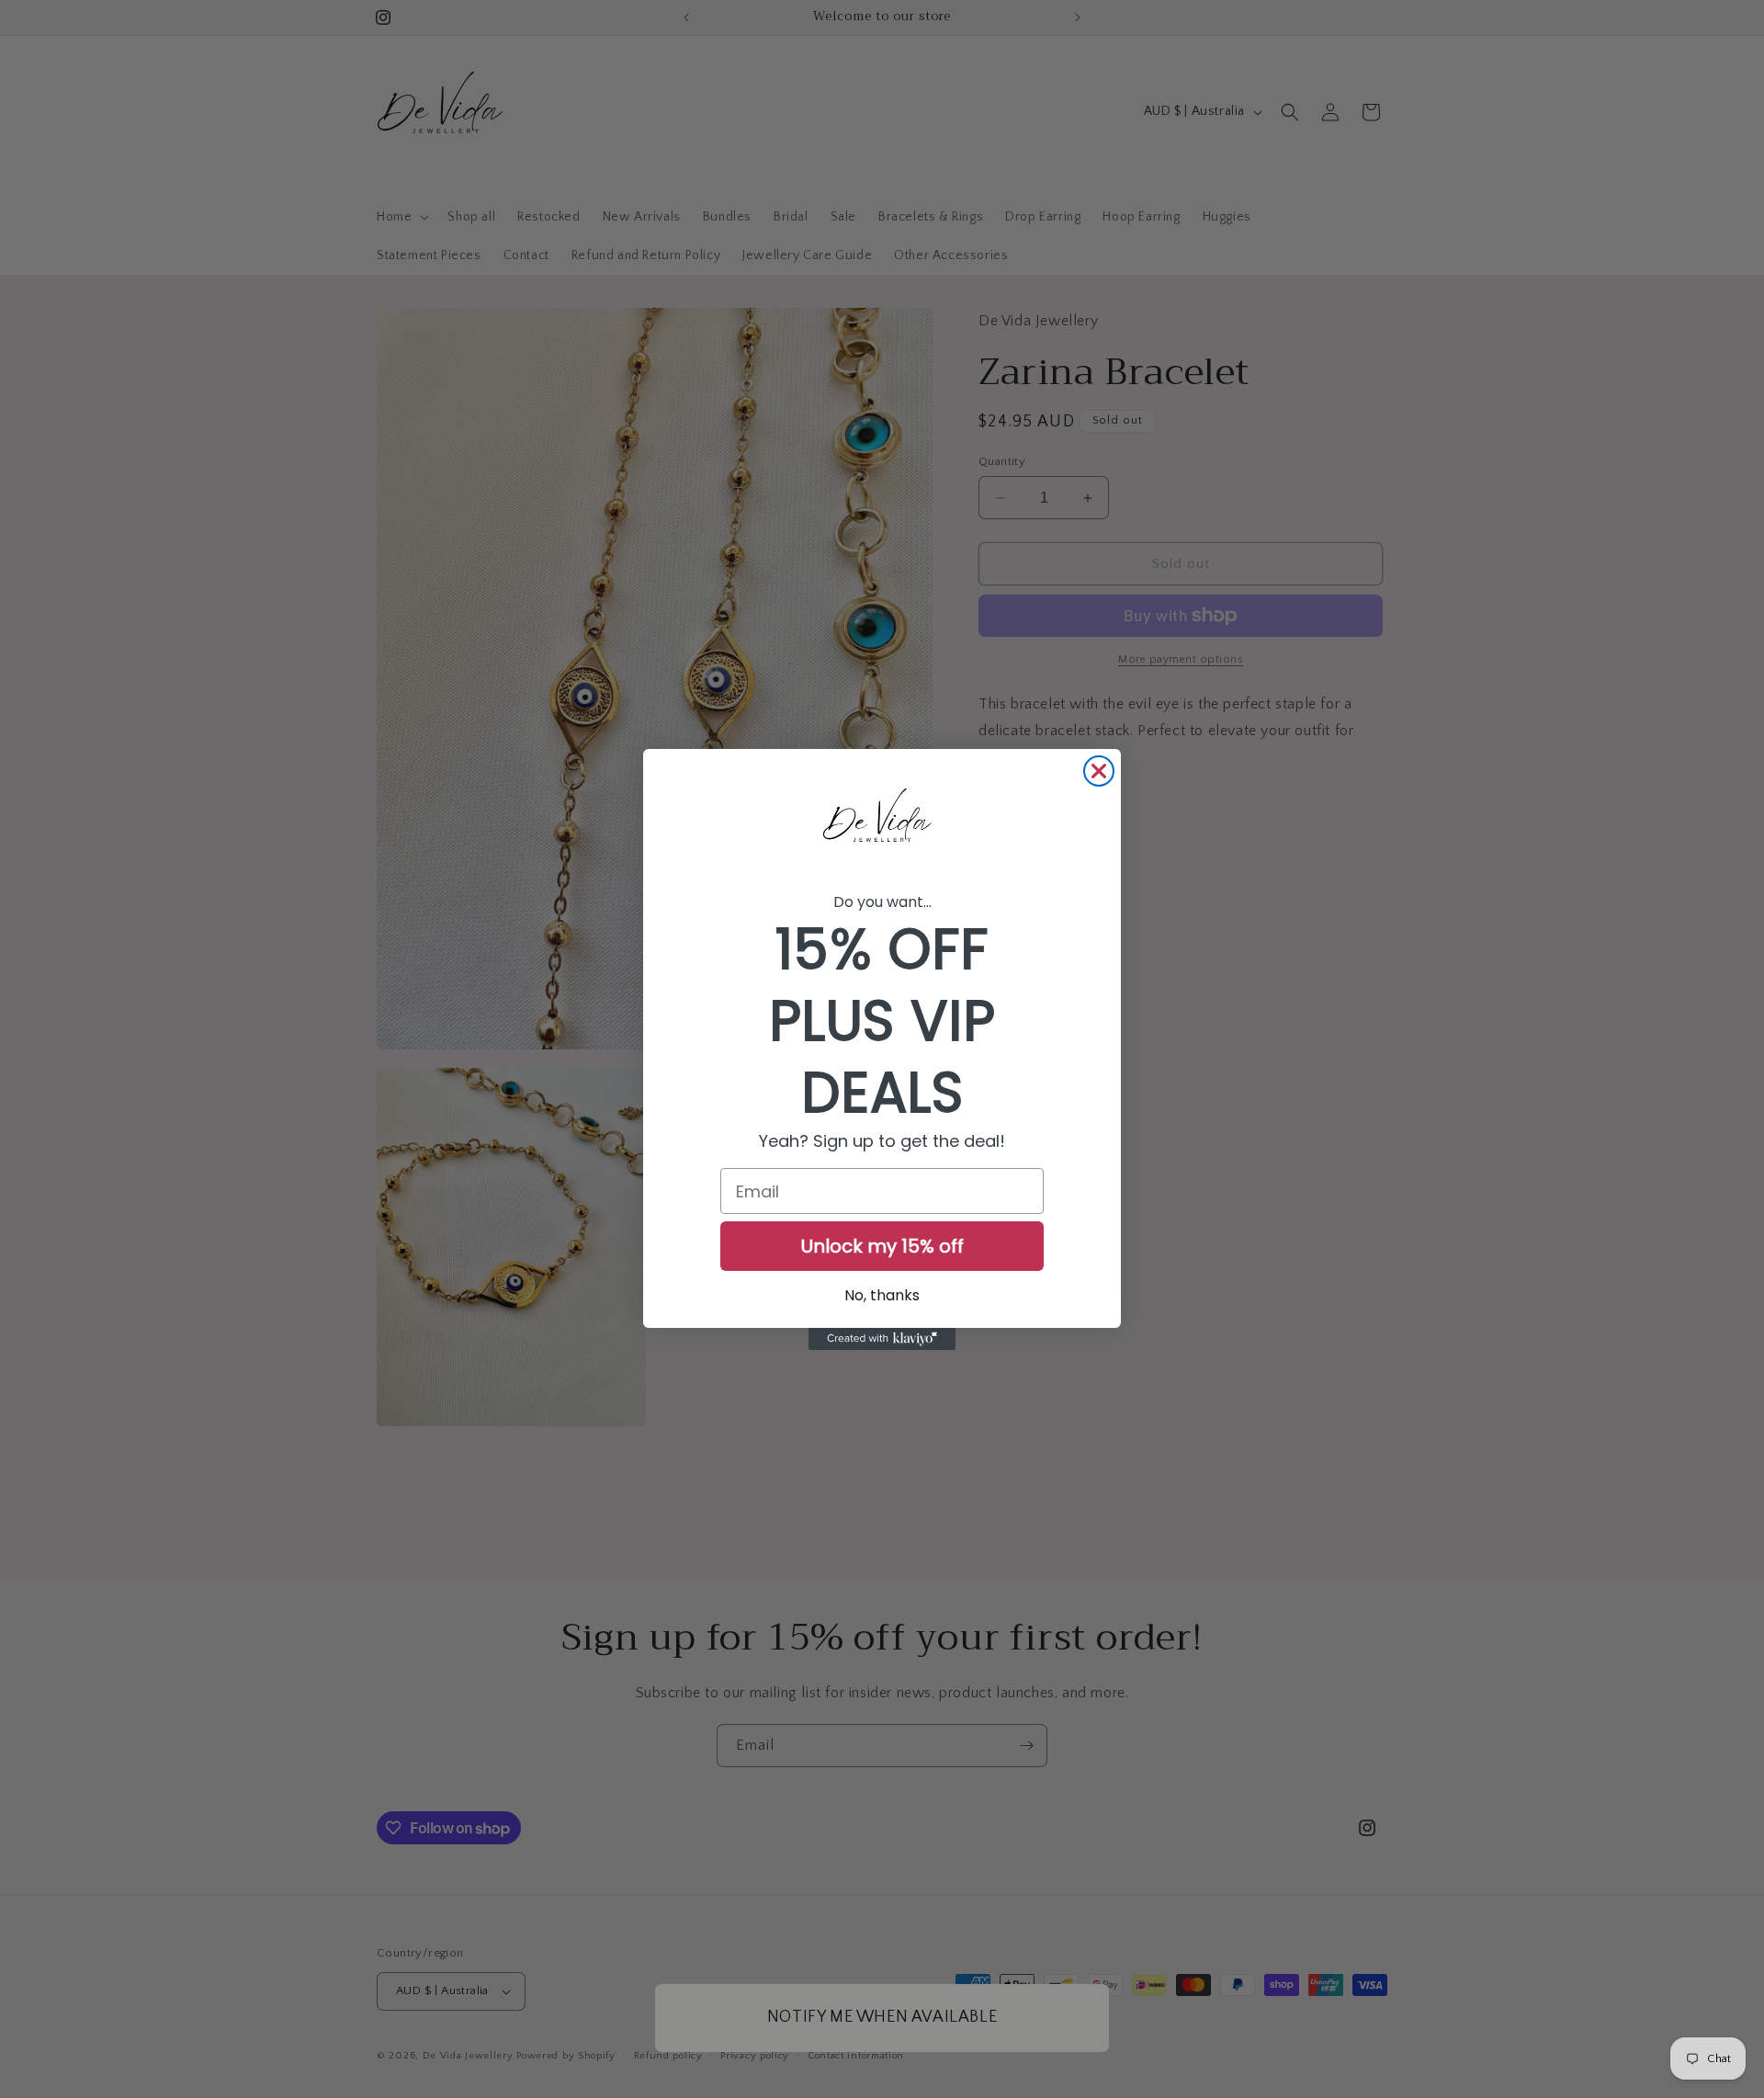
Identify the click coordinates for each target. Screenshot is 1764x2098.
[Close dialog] (1099, 771)
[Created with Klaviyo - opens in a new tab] (882, 1339)
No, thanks (882, 1295)
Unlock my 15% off (882, 1246)
